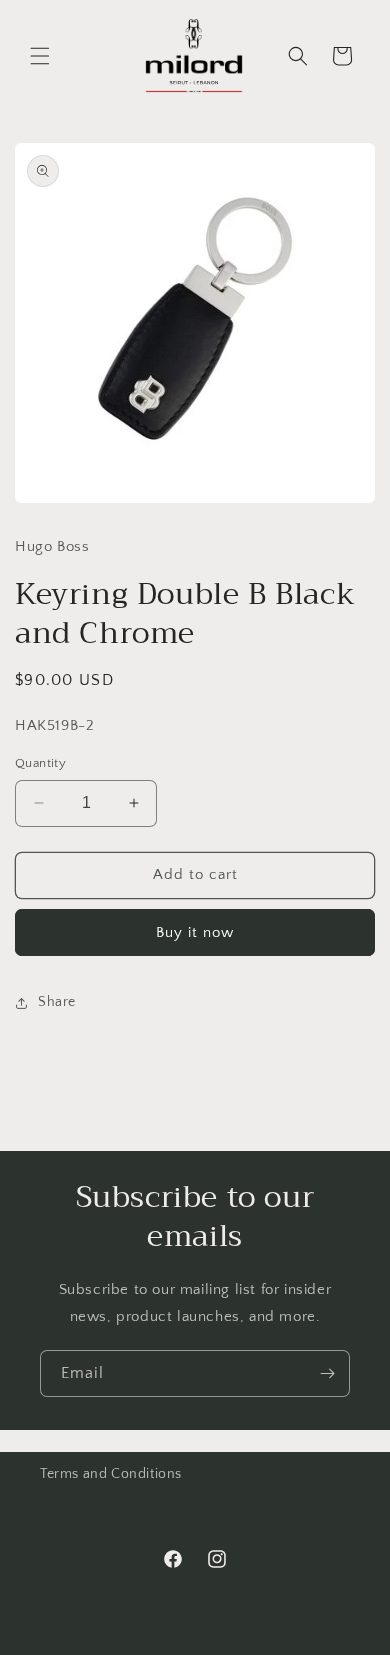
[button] (40, 56)
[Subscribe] (327, 1373)
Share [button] (57, 1002)
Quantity (40, 763)
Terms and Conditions (111, 1474)
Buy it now (195, 932)
